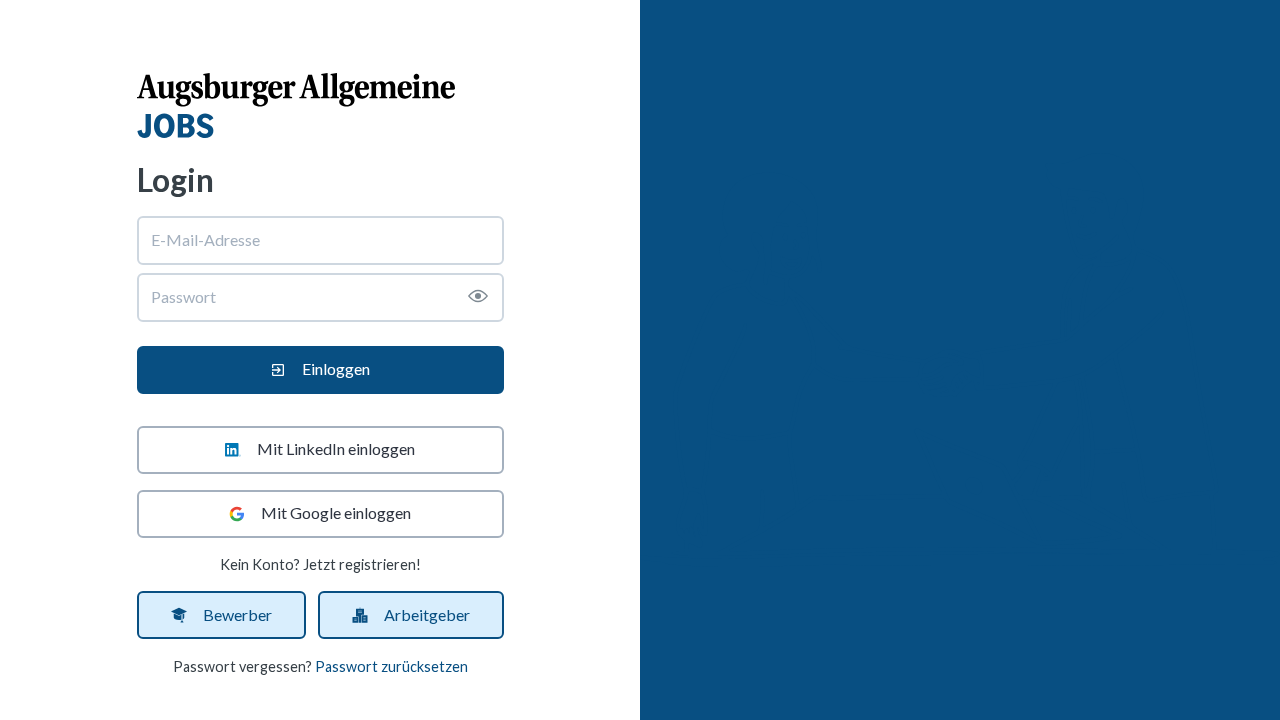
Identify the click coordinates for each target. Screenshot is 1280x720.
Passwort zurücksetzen (391, 666)
